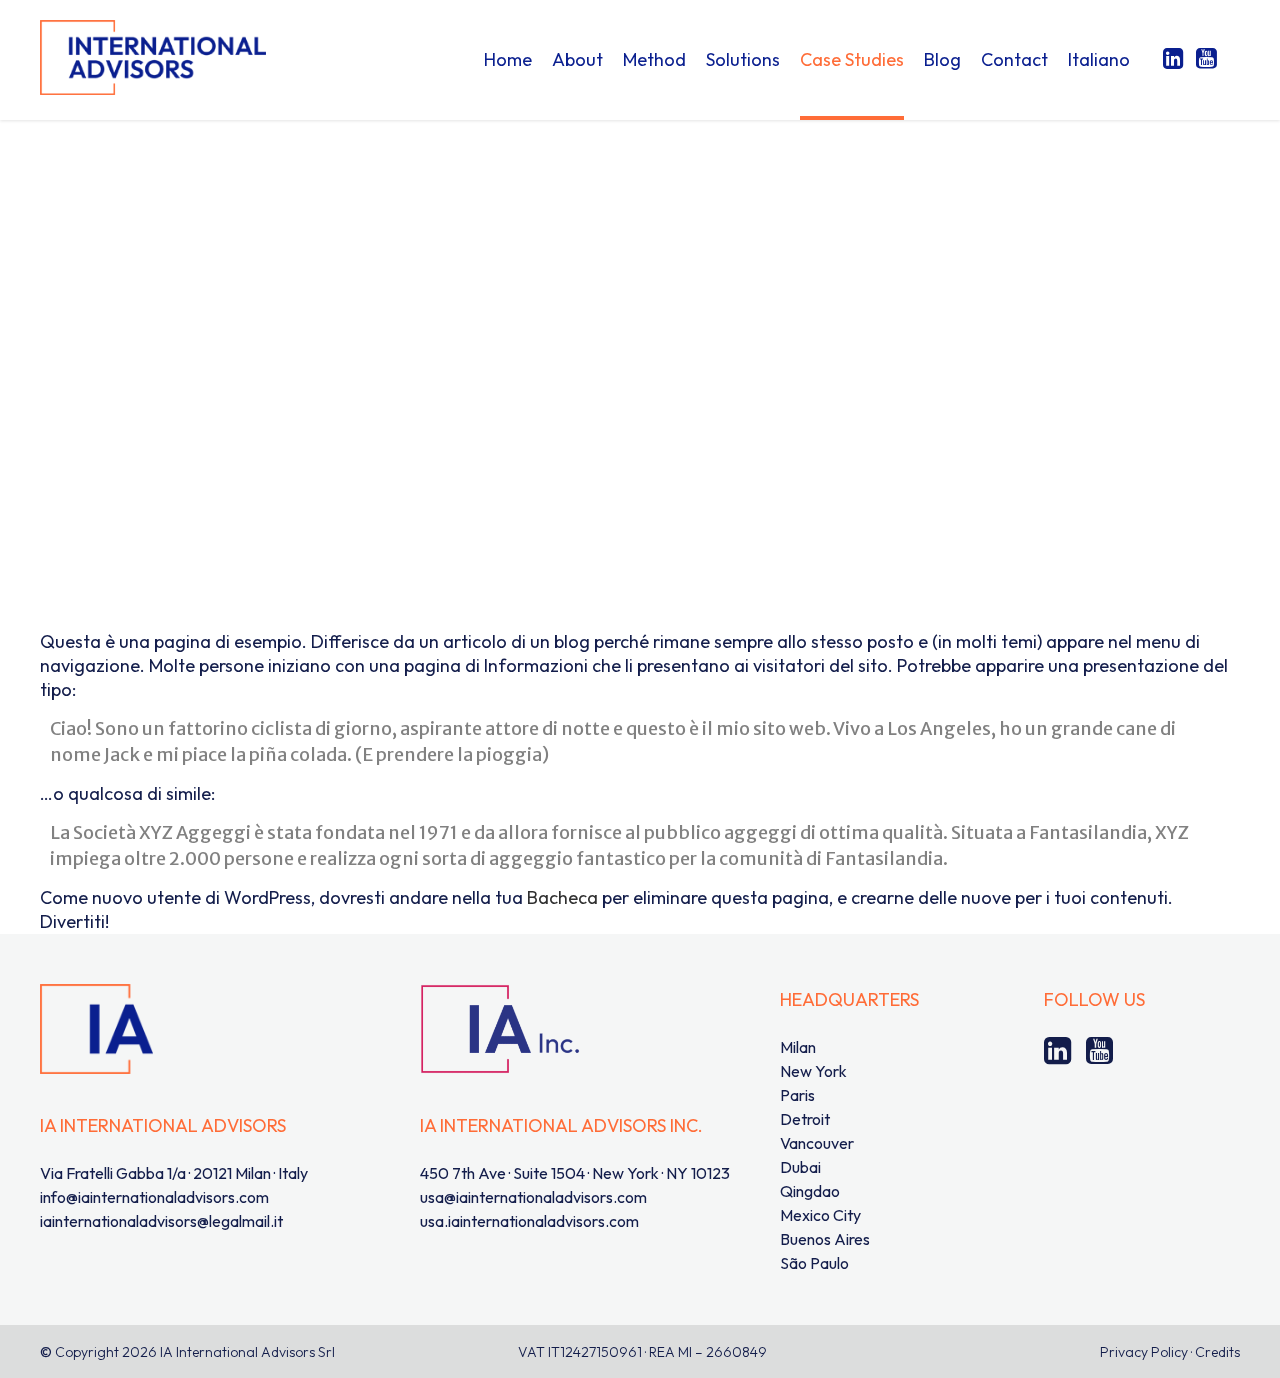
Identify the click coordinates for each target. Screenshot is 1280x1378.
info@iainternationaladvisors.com (154, 1197)
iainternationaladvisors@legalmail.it (161, 1221)
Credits (1217, 1352)
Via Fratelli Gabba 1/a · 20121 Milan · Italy (174, 1173)
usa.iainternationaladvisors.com (529, 1221)
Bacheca (562, 897)
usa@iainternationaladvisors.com (533, 1197)
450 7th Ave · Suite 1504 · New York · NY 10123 (575, 1173)
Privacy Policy (1144, 1352)
